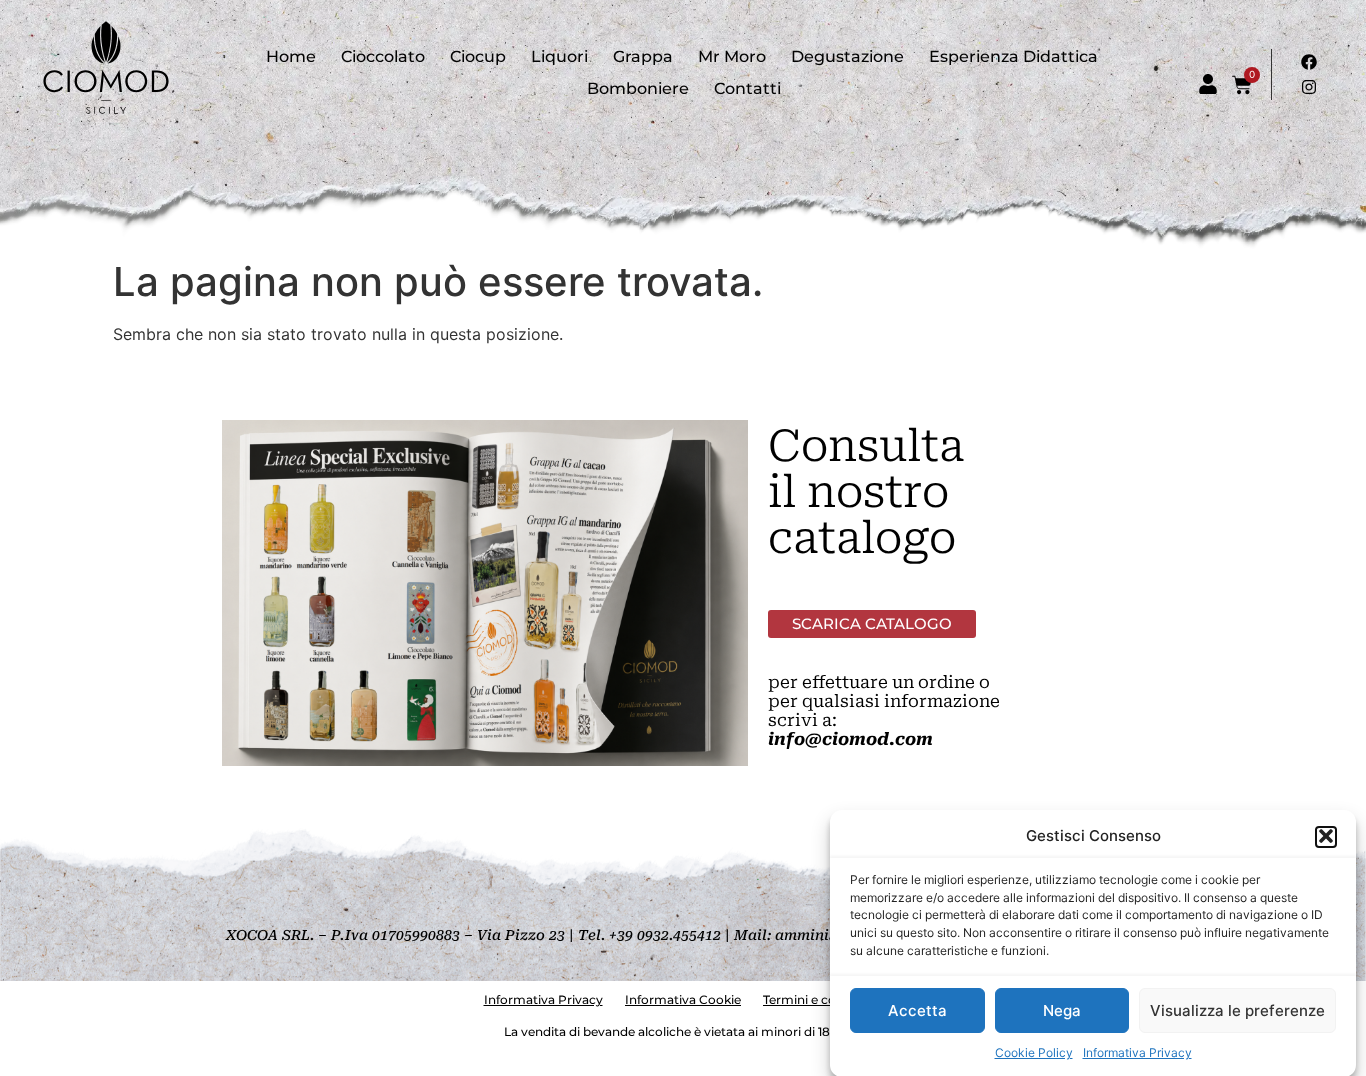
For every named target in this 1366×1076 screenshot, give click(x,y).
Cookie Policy (1034, 1051)
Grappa (643, 56)
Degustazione (847, 56)
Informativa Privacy (1137, 1051)
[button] (1326, 836)
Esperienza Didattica (1013, 56)
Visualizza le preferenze (1237, 1010)
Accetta (917, 1010)
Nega (1062, 1010)
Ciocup (478, 56)
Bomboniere (638, 88)
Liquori (559, 56)
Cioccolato (383, 56)
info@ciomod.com (850, 739)
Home (291, 56)
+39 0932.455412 (665, 935)
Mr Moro (732, 56)
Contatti (747, 88)
